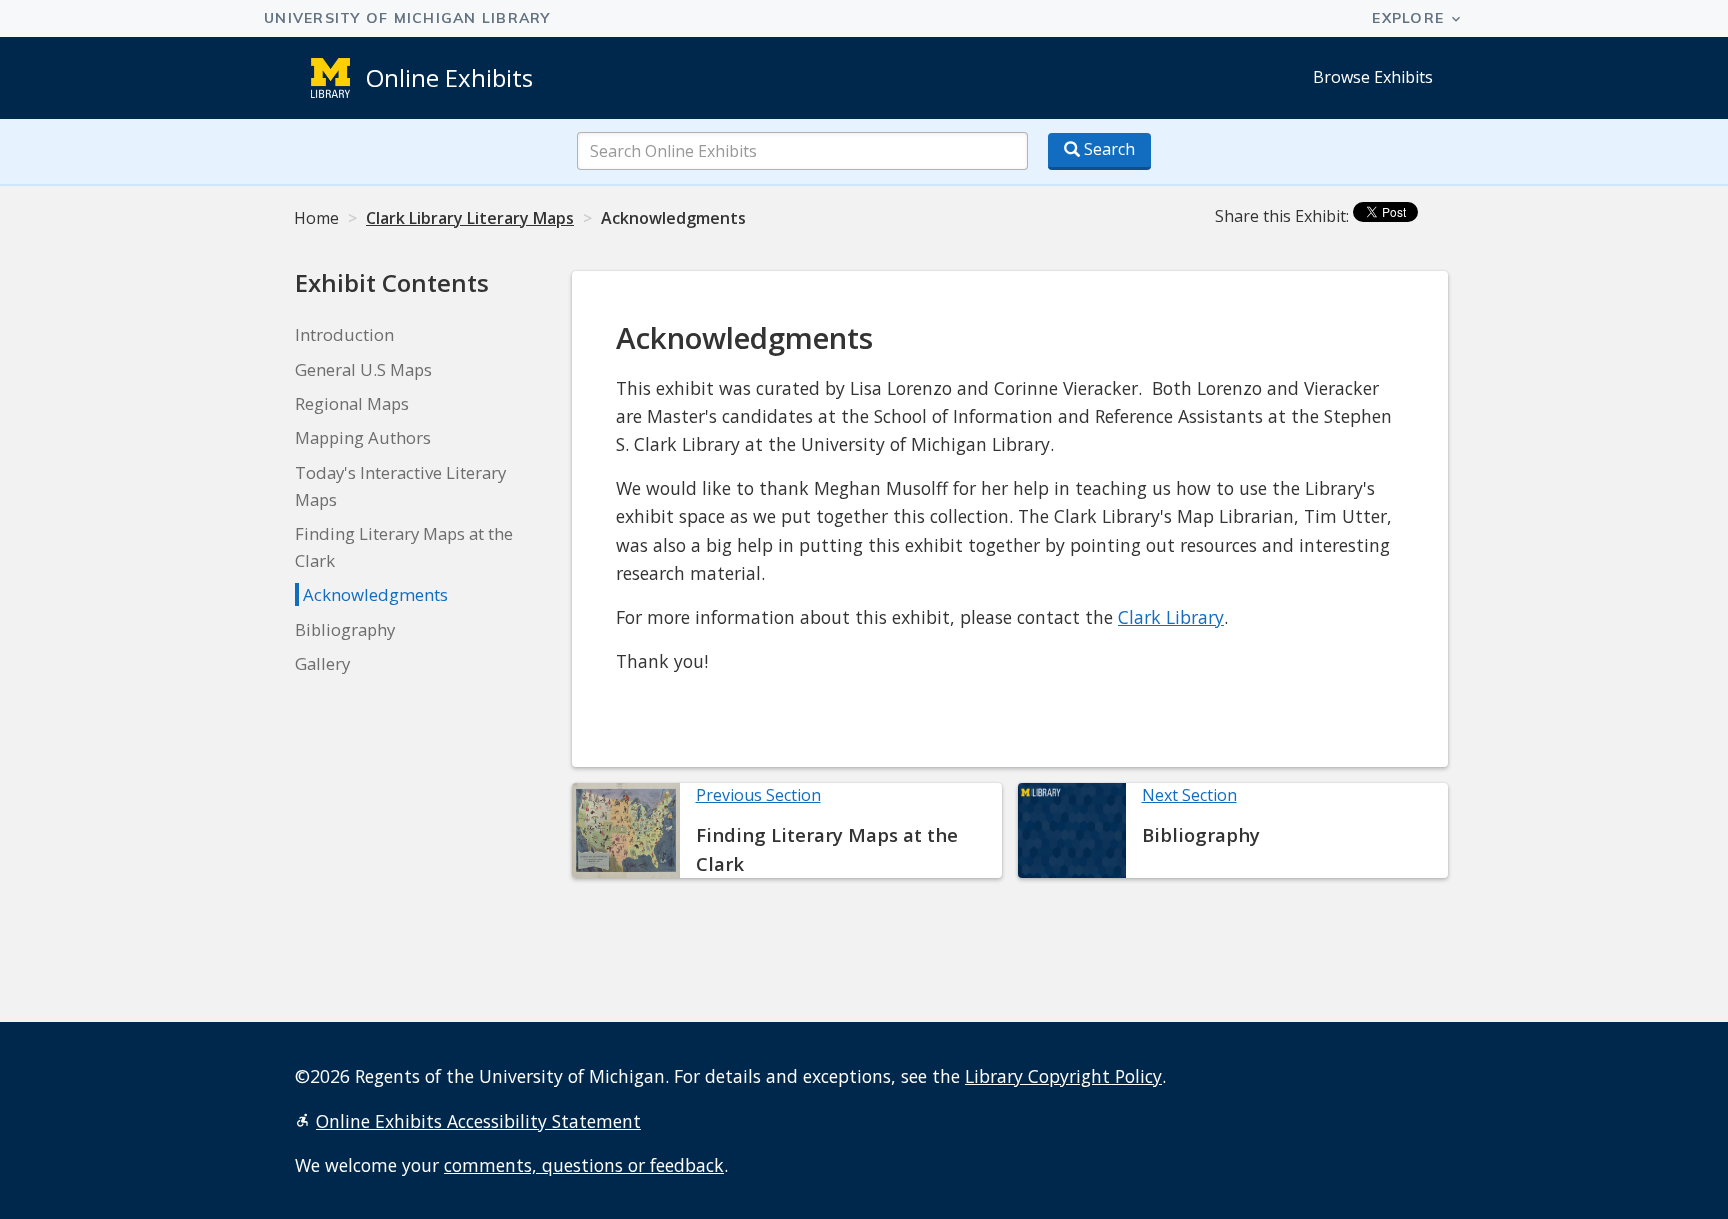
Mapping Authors (363, 437)
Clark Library (1171, 617)
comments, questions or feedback (584, 1165)
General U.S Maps (363, 369)
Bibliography (345, 629)
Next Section (1189, 795)
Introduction (344, 334)
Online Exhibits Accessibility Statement (478, 1121)
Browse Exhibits (1373, 77)
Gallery (322, 663)
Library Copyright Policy (1063, 1076)
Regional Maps (352, 403)
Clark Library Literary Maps (470, 218)
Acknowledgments (375, 594)
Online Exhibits (449, 77)
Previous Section (758, 795)
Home (316, 218)
